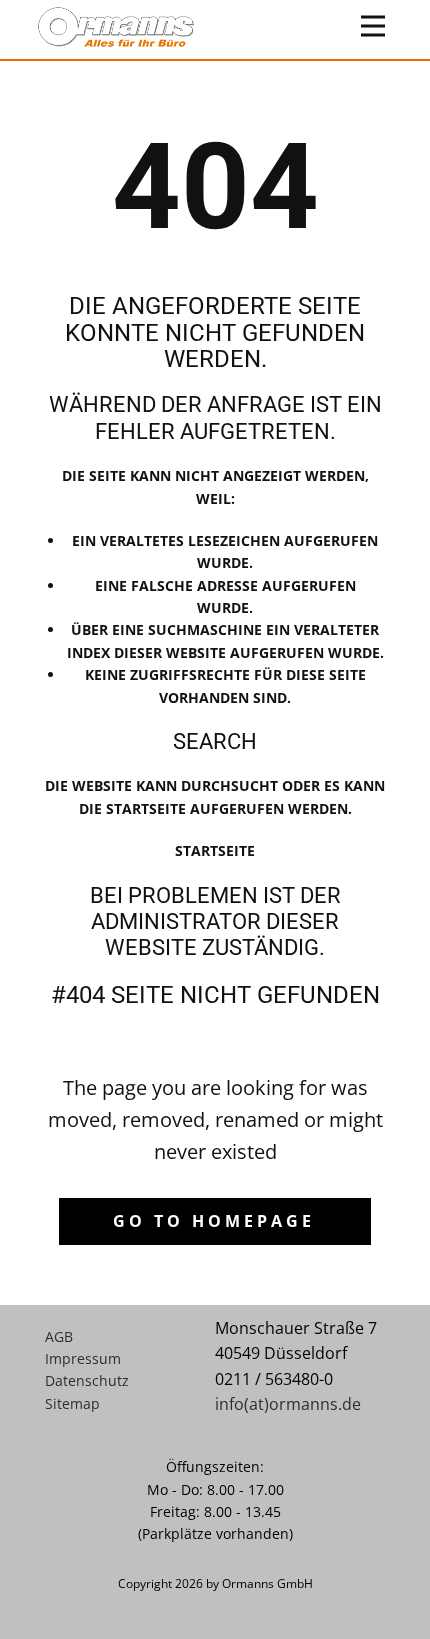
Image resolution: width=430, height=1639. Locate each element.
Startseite (215, 850)
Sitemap (72, 1403)
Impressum (83, 1358)
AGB (59, 1336)
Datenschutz (87, 1380)
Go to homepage (214, 1221)
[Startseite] (116, 26)
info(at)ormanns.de (288, 1404)
